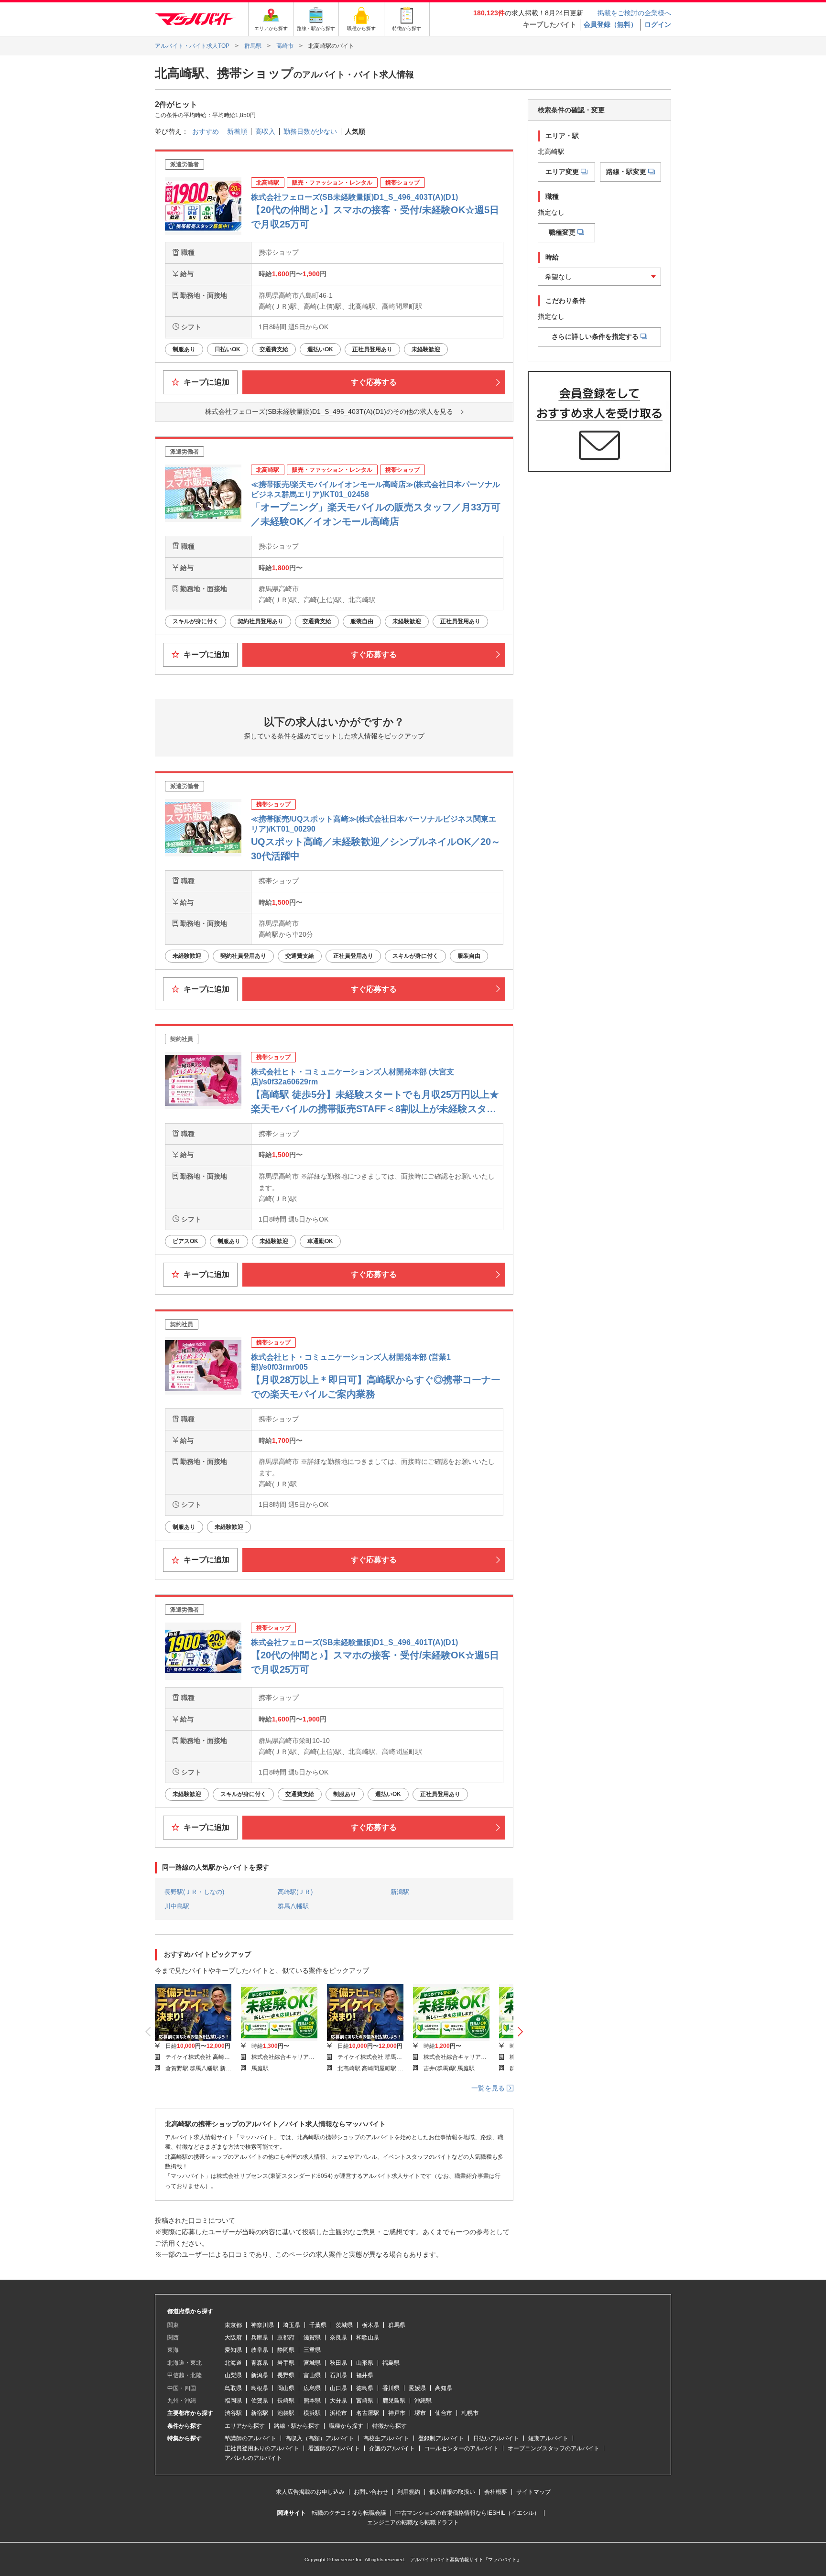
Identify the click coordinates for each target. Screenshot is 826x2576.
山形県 (365, 2363)
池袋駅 (286, 2413)
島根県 (260, 2388)
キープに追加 (206, 382)
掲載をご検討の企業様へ (634, 13)
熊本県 (312, 2401)
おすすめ (206, 131)
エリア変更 (562, 172)
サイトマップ (533, 2492)
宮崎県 (365, 2401)
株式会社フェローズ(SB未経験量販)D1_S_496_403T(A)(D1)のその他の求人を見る (329, 411)
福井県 (365, 2375)
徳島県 (365, 2388)
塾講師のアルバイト (250, 2438)
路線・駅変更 (626, 172)
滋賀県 (312, 2338)
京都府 (286, 2338)
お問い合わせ (371, 2492)
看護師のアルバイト (334, 2448)
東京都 (233, 2325)
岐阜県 (260, 2350)
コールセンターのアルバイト (461, 2448)
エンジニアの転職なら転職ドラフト (413, 2522)
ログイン (658, 24)
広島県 (312, 2388)
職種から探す (346, 2426)
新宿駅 (260, 2413)
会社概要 (496, 2492)
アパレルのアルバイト (253, 2458)
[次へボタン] (520, 2032)
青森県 (260, 2363)
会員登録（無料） (610, 24)
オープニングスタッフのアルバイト (554, 2448)
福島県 (391, 2363)
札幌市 (470, 2413)
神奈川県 (262, 2325)
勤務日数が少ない (310, 131)
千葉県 (318, 2325)
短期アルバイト (548, 2438)
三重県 (312, 2350)
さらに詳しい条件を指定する (595, 336)
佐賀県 (260, 2401)
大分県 (338, 2401)
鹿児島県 (394, 2401)
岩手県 (286, 2363)
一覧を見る (489, 2088)
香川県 (391, 2388)
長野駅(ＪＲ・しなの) (194, 1892)
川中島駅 (177, 1906)
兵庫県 (260, 2338)
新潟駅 (400, 1892)
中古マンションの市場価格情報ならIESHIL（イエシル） (467, 2513)
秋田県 (338, 2363)
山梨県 (233, 2375)
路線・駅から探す (297, 2426)
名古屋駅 (368, 2413)
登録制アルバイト (441, 2438)
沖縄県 (423, 2401)
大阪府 (233, 2338)
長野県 (286, 2375)
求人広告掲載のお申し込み (310, 2492)
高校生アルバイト (386, 2438)
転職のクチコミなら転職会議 (349, 2513)
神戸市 (397, 2413)
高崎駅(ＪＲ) (295, 1892)
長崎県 (286, 2401)
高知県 (444, 2388)
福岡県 (233, 2401)
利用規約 (409, 2492)
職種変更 (562, 232)
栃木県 (370, 2325)
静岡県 (286, 2350)
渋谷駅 (233, 2413)
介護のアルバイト (392, 2448)
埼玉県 (292, 2325)
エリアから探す (245, 2426)
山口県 (338, 2388)
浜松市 (338, 2413)
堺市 (420, 2413)
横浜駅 (312, 2413)
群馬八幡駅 (293, 1906)
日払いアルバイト (496, 2438)
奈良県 (338, 2338)
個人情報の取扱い (452, 2492)
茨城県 (344, 2325)
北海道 (233, 2363)
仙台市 (444, 2413)
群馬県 (397, 2325)
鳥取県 (233, 2388)
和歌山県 (368, 2338)
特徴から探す (390, 2426)
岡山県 (286, 2388)
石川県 (338, 2375)
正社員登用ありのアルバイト (262, 2448)
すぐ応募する (374, 382)
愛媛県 (417, 2388)
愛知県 (233, 2350)
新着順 (237, 131)
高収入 (265, 131)
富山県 (312, 2375)
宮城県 (312, 2363)
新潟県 (260, 2375)
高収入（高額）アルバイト (320, 2438)
